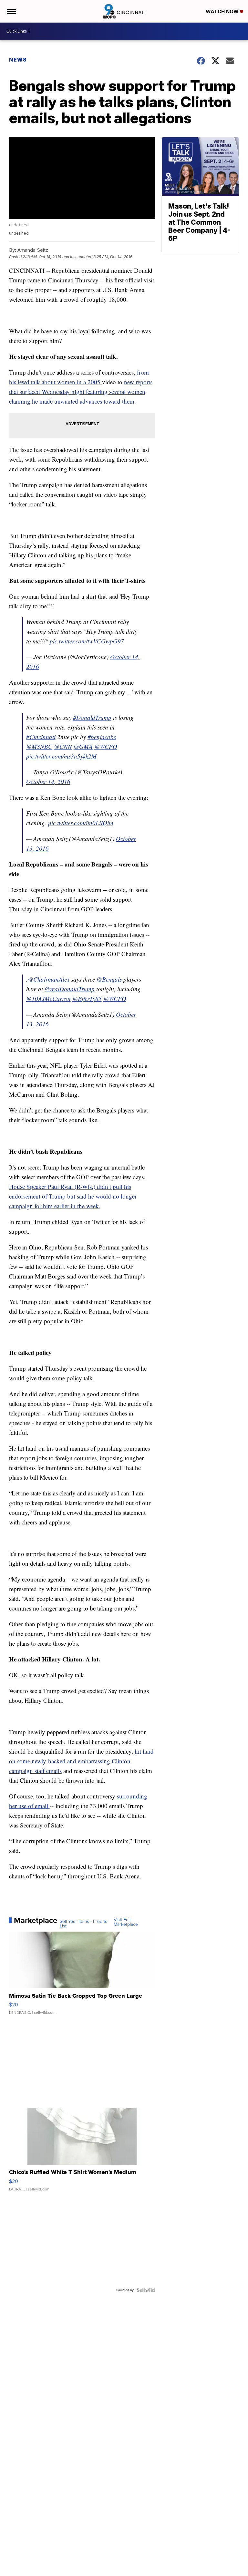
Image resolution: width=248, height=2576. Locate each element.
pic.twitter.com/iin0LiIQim (81, 823)
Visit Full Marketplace (126, 1922)
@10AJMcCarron (48, 999)
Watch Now (223, 11)
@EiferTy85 (87, 999)
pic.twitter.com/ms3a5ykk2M (61, 756)
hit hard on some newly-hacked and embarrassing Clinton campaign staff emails (81, 1761)
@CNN (63, 746)
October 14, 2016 (48, 782)
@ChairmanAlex (49, 979)
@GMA (83, 746)
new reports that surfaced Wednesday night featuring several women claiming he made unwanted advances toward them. (81, 392)
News (18, 60)
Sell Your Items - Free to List (84, 1924)
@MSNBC (39, 746)
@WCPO (106, 746)
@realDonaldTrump (70, 989)
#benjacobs (102, 737)
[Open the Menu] (11, 11)
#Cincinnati (41, 737)
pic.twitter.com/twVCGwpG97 (87, 641)
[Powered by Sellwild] (146, 2290)
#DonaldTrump (92, 717)
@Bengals (109, 979)
